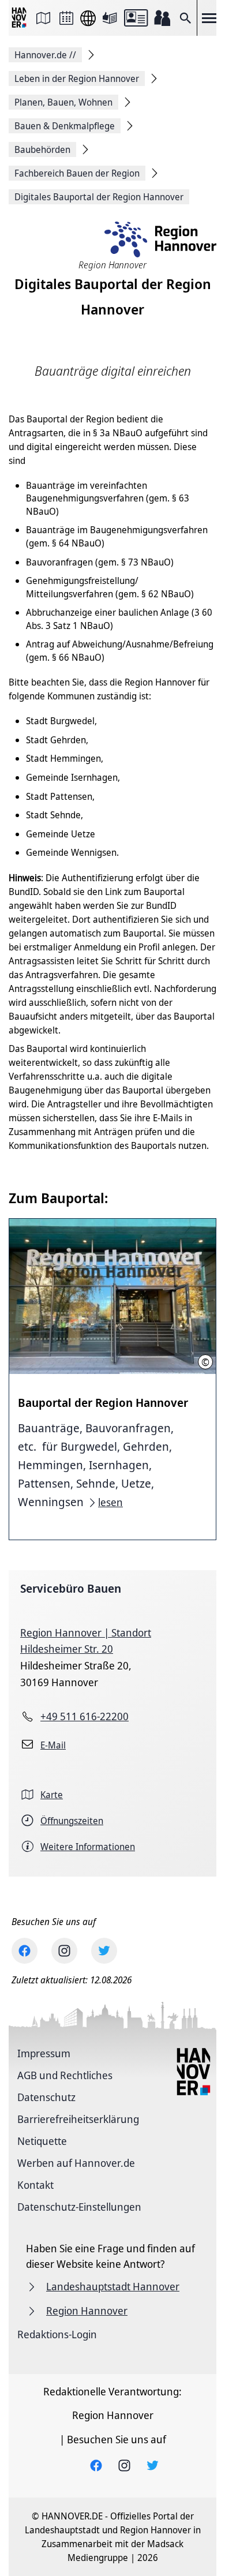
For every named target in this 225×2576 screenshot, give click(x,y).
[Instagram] (64, 1951)
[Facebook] (25, 1951)
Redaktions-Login (57, 2334)
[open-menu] (209, 18)
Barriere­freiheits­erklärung (78, 2119)
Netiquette (42, 2141)
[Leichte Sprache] (110, 18)
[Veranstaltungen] (66, 18)
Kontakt (35, 2185)
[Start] (20, 18)
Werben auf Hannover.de (76, 2163)
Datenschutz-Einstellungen (79, 2207)
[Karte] (43, 18)
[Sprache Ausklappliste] (88, 18)
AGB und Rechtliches (65, 2075)
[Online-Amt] (136, 18)
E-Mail (53, 1745)
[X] (104, 1951)
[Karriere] (162, 18)
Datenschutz (46, 2097)
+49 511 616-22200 (85, 1716)
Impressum (44, 2053)
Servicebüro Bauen (71, 1588)
